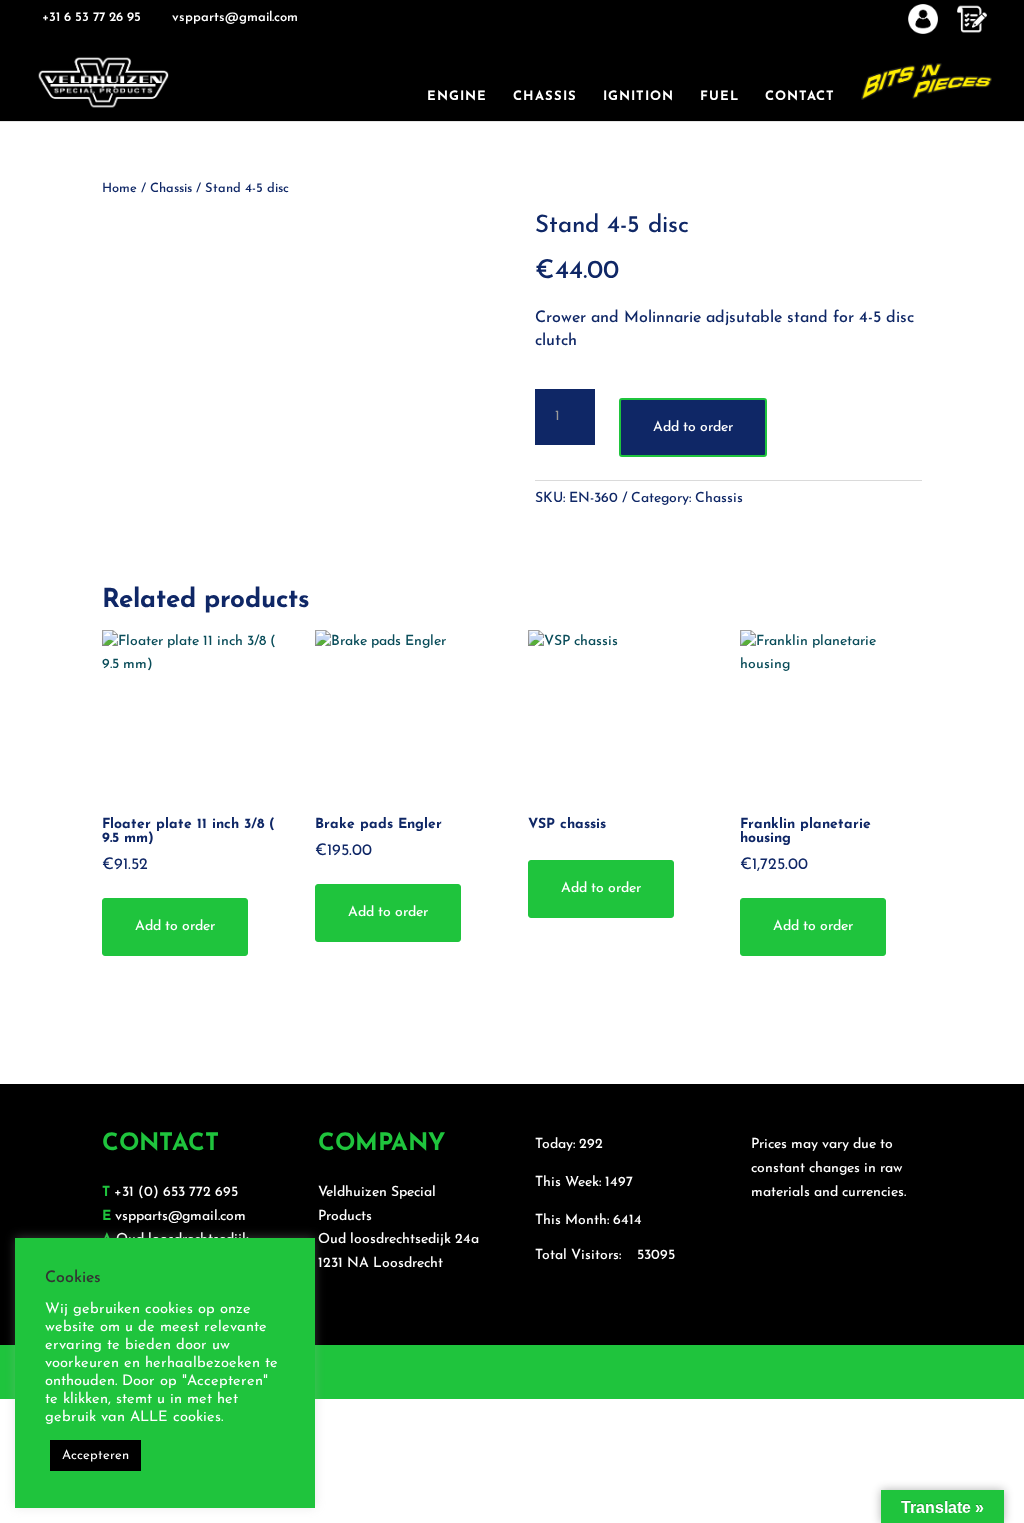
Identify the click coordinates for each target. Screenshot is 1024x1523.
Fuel (719, 96)
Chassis (545, 96)
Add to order (693, 427)
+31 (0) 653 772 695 (176, 1192)
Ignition (638, 96)
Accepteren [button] (95, 1455)
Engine (457, 96)
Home (119, 188)
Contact (800, 96)
